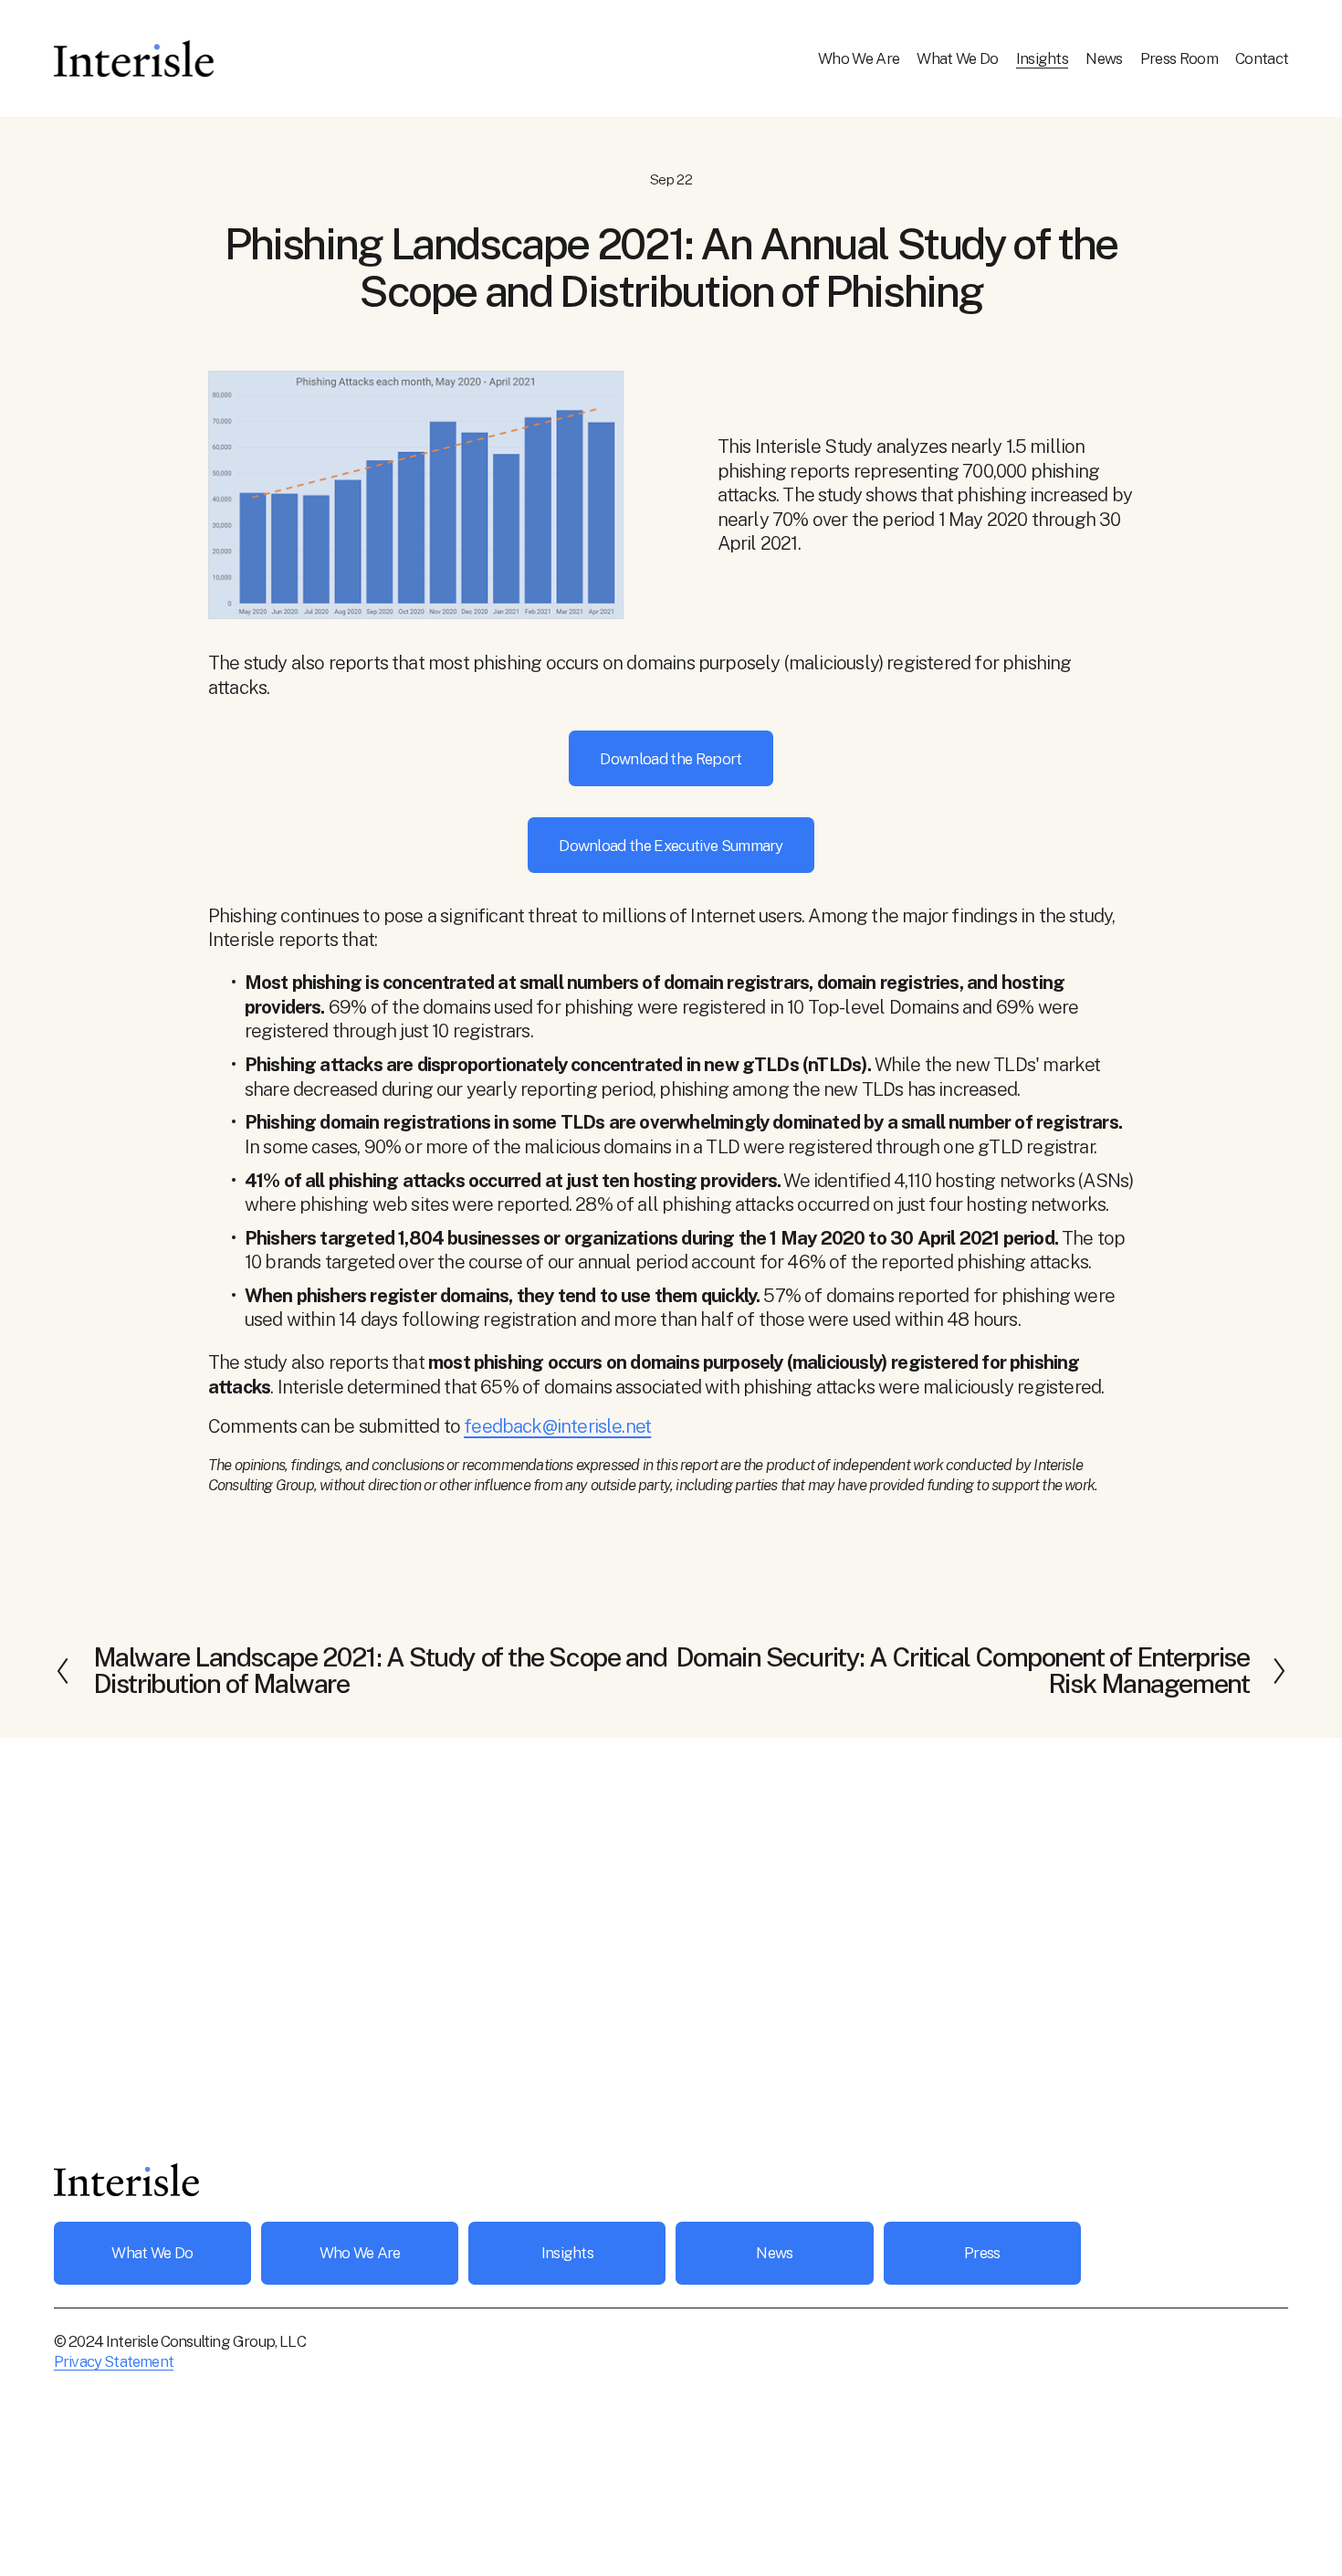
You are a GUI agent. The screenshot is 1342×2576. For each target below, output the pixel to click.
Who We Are (859, 58)
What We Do (957, 58)
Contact (1262, 58)
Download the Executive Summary (671, 846)
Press (982, 2253)
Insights (1043, 58)
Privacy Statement (114, 2361)
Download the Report (671, 759)
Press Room (1179, 58)
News (1104, 58)
